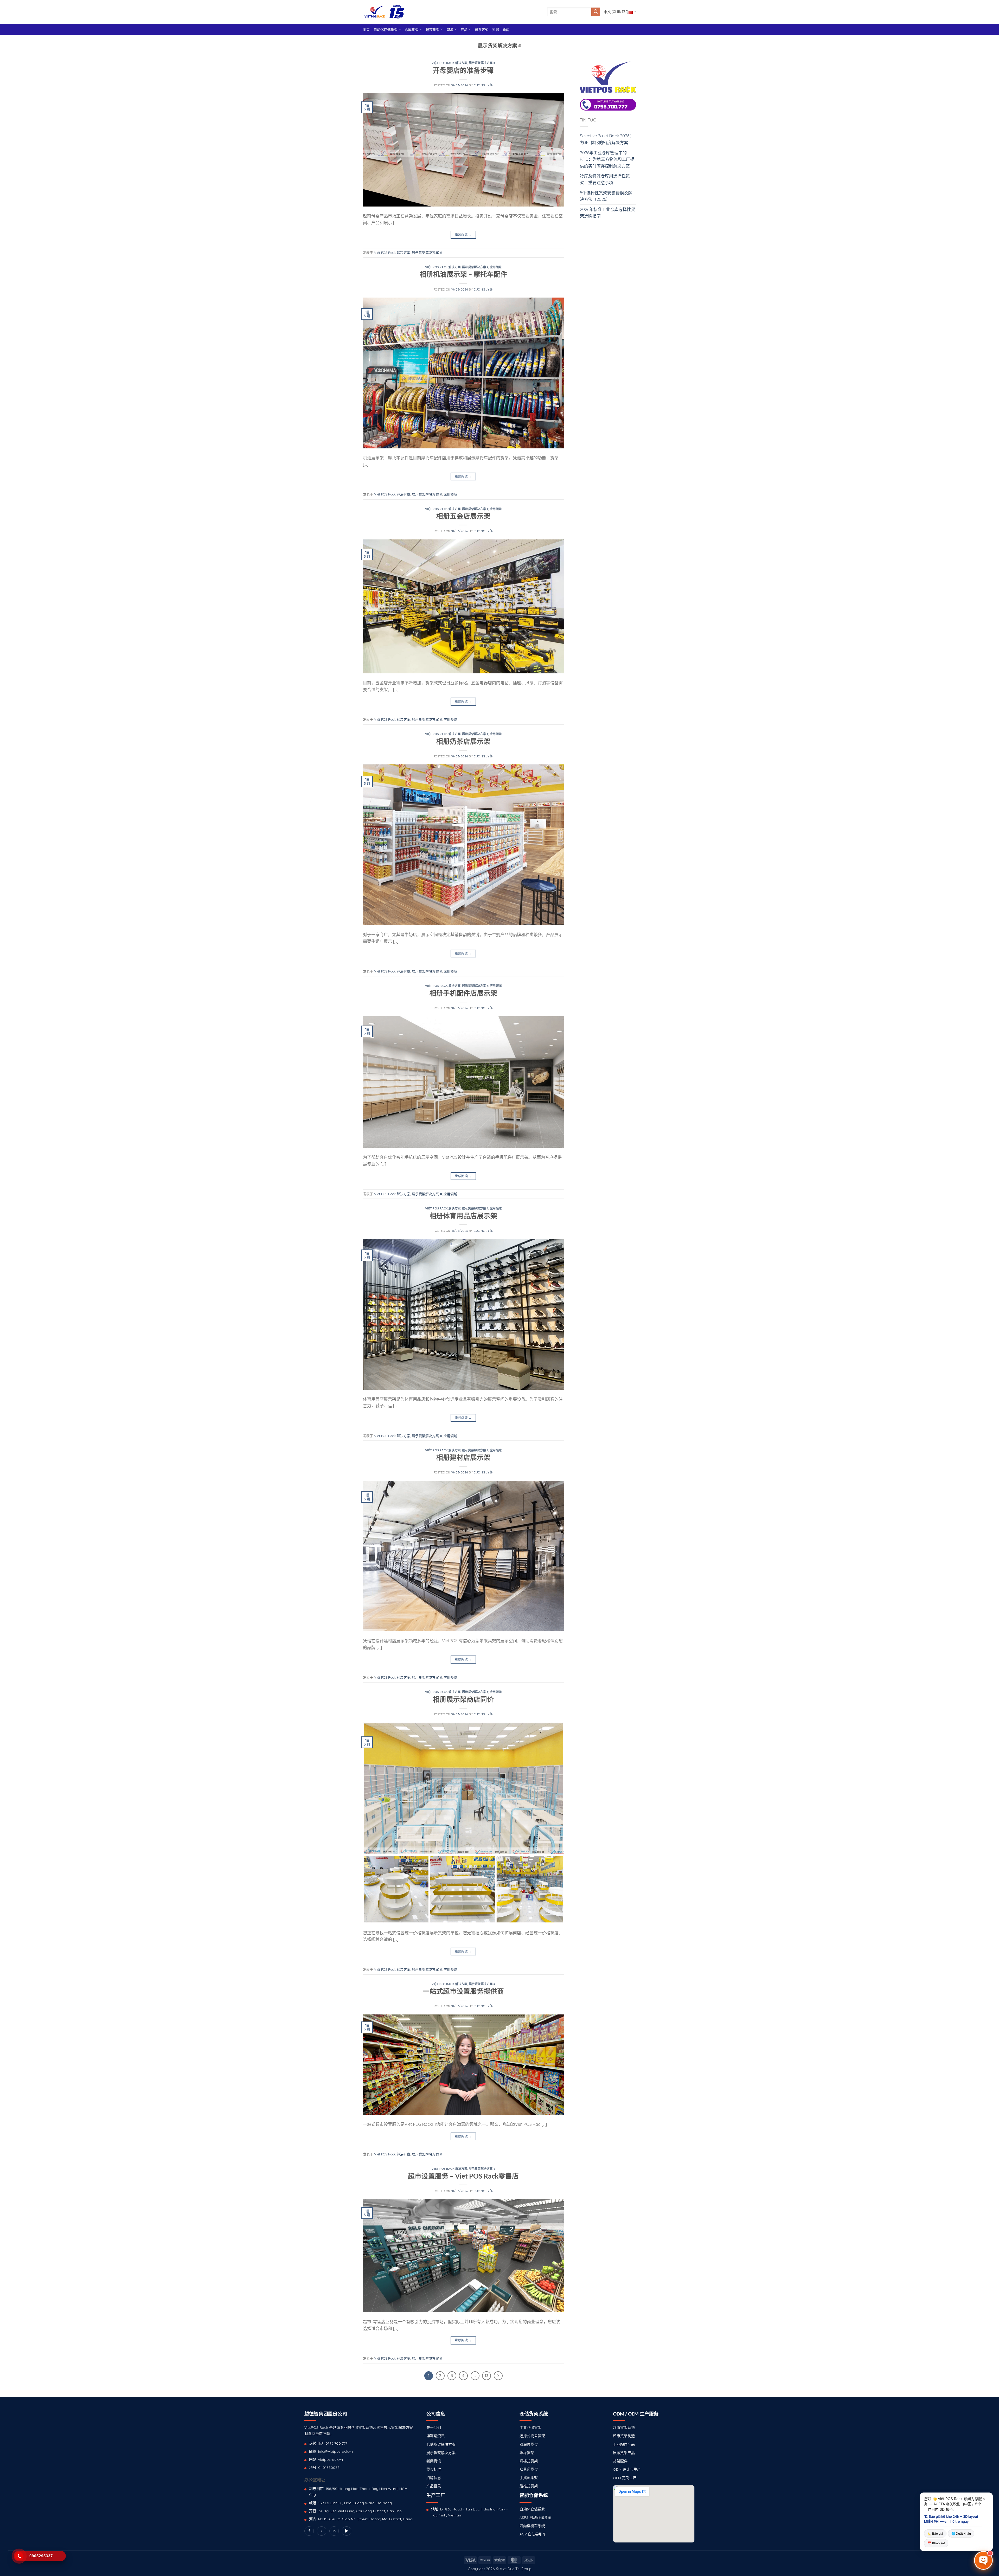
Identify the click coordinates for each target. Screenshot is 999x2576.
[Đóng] (984, 2499)
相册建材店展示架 (463, 1457)
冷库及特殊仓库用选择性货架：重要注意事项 (605, 179)
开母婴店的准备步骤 (463, 70)
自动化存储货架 (386, 29)
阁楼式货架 (529, 2461)
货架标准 (434, 2469)
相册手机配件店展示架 (463, 993)
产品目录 (434, 2486)
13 (486, 2376)
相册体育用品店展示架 (463, 1216)
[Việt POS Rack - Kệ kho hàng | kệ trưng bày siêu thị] (385, 12)
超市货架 (433, 29)
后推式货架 (529, 2486)
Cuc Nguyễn (484, 85)
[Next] (498, 2376)
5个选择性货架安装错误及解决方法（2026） (606, 196)
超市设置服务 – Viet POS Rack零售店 (463, 2176)
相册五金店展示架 (463, 516)
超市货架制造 (624, 2436)
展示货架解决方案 (441, 2453)
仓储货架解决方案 (441, 2444)
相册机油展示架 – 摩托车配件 (463, 274)
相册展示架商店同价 (463, 1699)
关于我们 (434, 2427)
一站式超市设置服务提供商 (463, 1991)
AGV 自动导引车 (533, 2534)
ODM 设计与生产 (627, 2469)
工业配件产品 (624, 2444)
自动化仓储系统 (532, 2509)
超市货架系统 (624, 2427)
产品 (464, 29)
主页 (366, 29)
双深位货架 (529, 2444)
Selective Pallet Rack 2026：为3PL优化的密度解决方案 (607, 139)
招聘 (496, 29)
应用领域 (496, 267)
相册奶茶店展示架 (463, 741)
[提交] (596, 12)
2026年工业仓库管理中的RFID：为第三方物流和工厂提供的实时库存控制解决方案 (607, 159)
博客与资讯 (436, 2436)
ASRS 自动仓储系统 (535, 2517)
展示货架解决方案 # (482, 63)
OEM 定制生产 (625, 2478)
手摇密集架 (529, 2478)
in (334, 2531)
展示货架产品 (624, 2453)
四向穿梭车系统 (532, 2526)
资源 (450, 29)
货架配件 (620, 2461)
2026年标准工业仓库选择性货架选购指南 (607, 213)
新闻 (506, 29)
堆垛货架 (527, 2453)
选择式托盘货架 (532, 2436)
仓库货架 (412, 29)
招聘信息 (434, 2478)
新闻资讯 (434, 2461)
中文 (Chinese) (616, 12)
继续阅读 (463, 234)
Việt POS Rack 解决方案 (449, 63)
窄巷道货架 (529, 2469)
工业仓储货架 (530, 2427)
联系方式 (482, 29)
